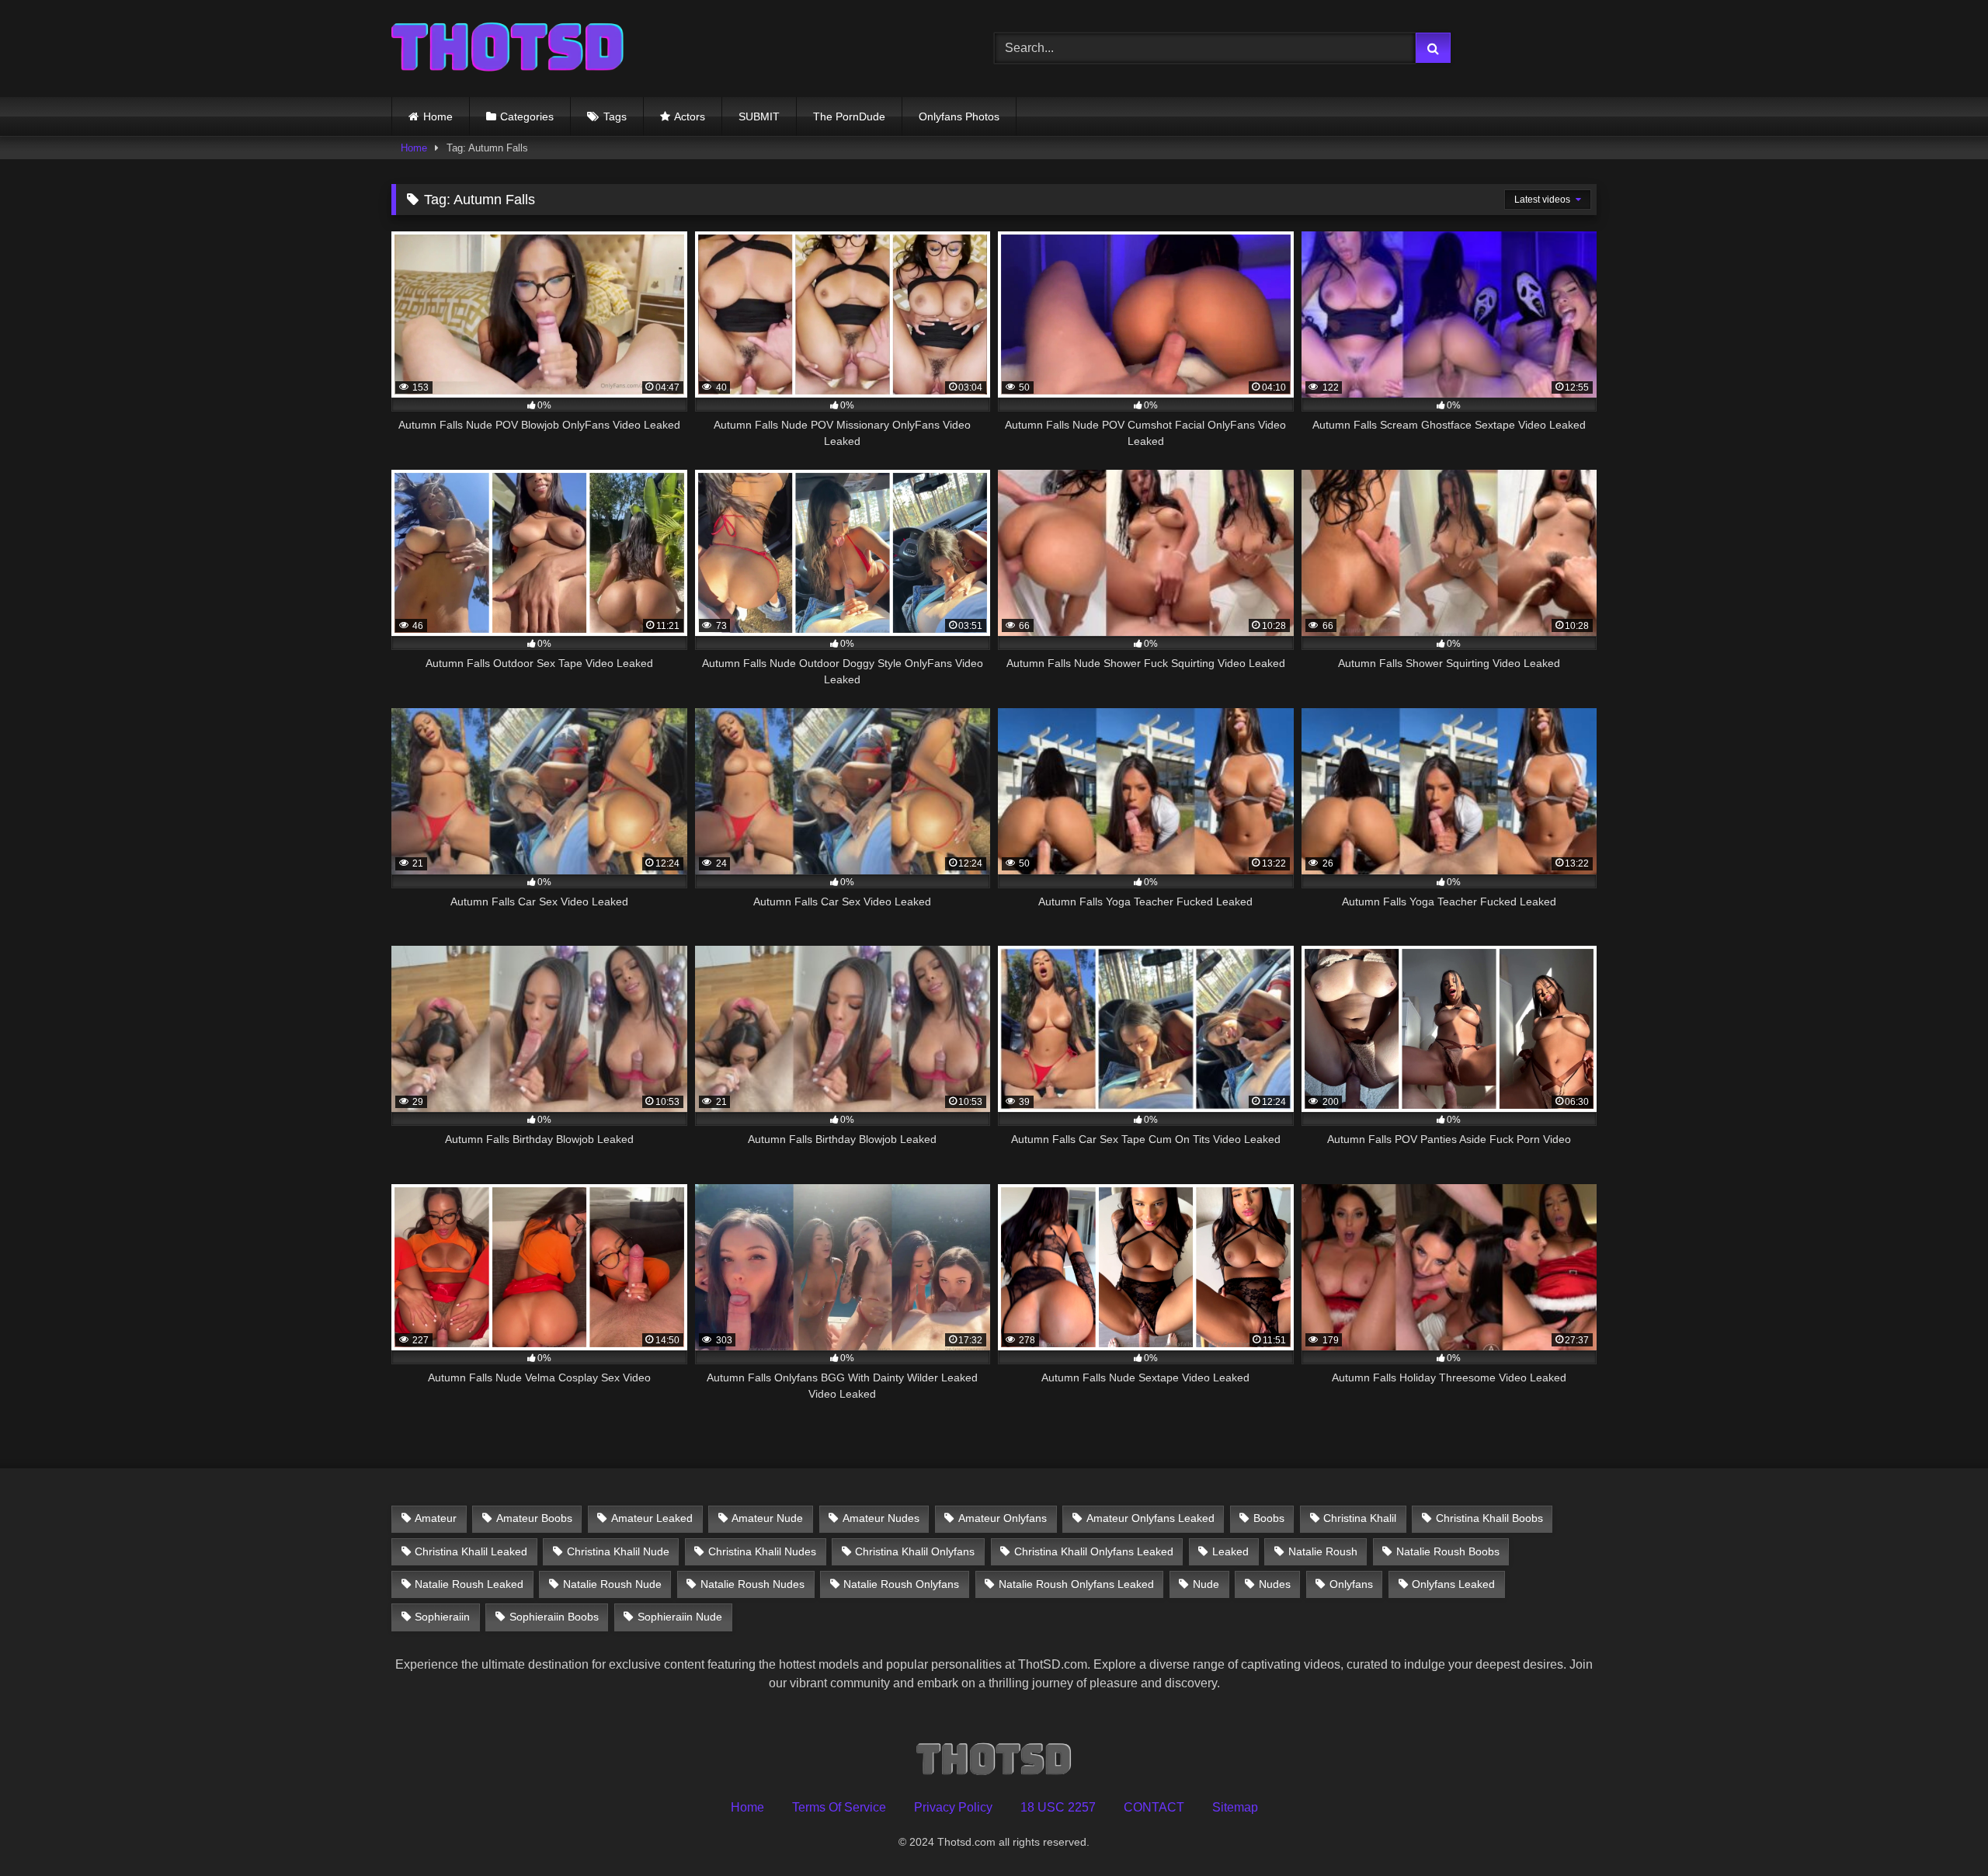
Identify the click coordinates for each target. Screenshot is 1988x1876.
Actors (690, 116)
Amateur (436, 1518)
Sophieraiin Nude (680, 1617)
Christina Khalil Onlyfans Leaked (1094, 1551)
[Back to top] (1940, 1830)
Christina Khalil (1360, 1518)
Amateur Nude (767, 1518)
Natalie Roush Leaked (469, 1584)
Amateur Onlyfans (1003, 1518)
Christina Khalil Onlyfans (915, 1551)
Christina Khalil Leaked (471, 1551)
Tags (615, 116)
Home (438, 116)
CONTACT (1154, 1807)
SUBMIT (759, 116)
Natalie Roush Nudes (752, 1584)
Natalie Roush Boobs (1448, 1551)
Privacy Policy (953, 1807)
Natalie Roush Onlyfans (901, 1584)
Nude (1206, 1584)
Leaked (1230, 1551)
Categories (527, 116)
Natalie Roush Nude (612, 1584)
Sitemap (1235, 1807)
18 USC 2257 (1058, 1807)
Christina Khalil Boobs (1489, 1518)
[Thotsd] (508, 49)
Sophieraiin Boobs (554, 1617)
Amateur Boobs (534, 1518)
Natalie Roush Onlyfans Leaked (1076, 1584)
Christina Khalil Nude (618, 1551)
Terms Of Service (839, 1807)
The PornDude (849, 116)
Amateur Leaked (652, 1518)
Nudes (1275, 1584)
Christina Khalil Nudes (762, 1551)
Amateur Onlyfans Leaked (1150, 1518)
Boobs (1269, 1518)
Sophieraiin (442, 1617)
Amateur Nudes (881, 1518)
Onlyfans (1351, 1584)
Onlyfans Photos (959, 116)
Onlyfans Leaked (1453, 1584)
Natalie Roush (1323, 1551)
